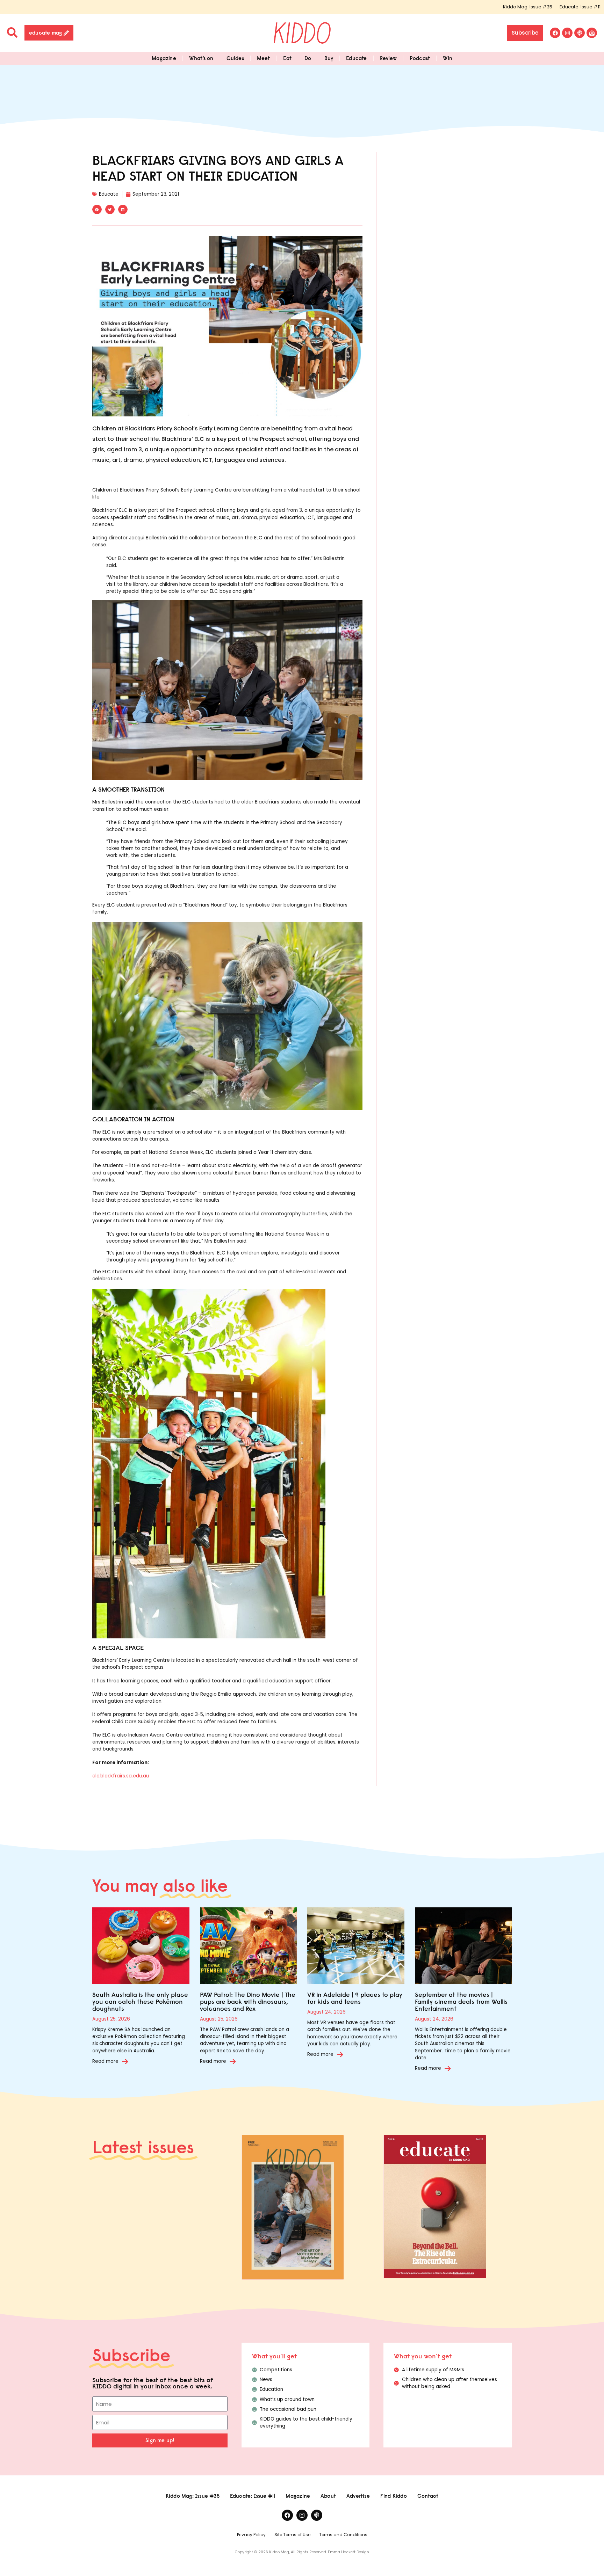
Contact (428, 2496)
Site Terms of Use (292, 2535)
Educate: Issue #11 (580, 7)
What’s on (201, 58)
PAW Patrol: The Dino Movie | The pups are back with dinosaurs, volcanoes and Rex (248, 2002)
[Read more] (125, 2061)
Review (388, 58)
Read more (105, 2061)
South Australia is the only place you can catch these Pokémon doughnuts (140, 2002)
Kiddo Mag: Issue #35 (528, 7)
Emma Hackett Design (348, 2552)
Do (308, 58)
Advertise (358, 2496)
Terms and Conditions (343, 2535)
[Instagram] (567, 33)
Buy (329, 58)
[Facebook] (555, 33)
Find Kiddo (394, 2496)
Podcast (420, 58)
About (328, 2496)
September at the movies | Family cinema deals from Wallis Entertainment (461, 2002)
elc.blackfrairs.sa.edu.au (121, 1776)
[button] (97, 209)
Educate (356, 58)
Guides (235, 58)
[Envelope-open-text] (592, 33)
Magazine (164, 58)
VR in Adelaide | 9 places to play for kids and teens (355, 1998)
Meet (264, 58)
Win (448, 58)
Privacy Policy (251, 2535)
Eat (287, 58)
